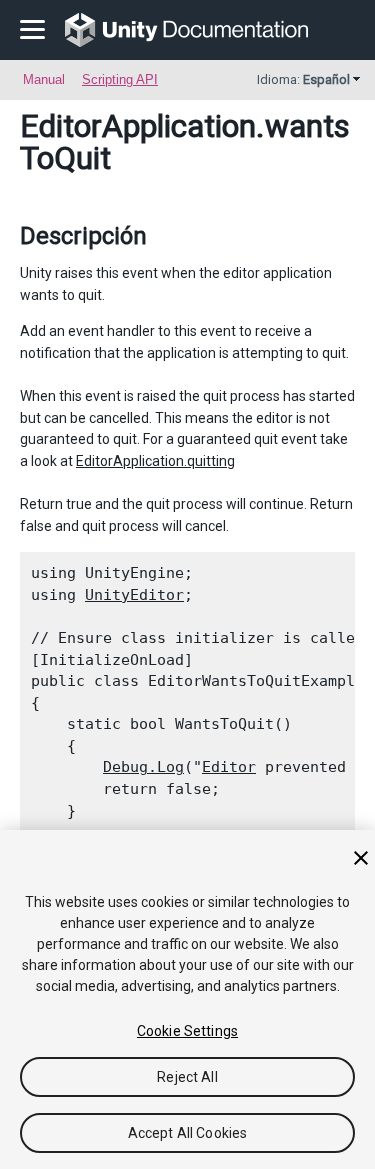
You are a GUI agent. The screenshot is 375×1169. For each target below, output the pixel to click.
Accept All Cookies (188, 1133)
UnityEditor (134, 595)
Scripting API (120, 79)
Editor (229, 767)
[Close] (361, 858)
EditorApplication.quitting (155, 461)
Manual (44, 79)
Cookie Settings (187, 1031)
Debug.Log (143, 767)
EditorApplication (138, 126)
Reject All (187, 1077)
